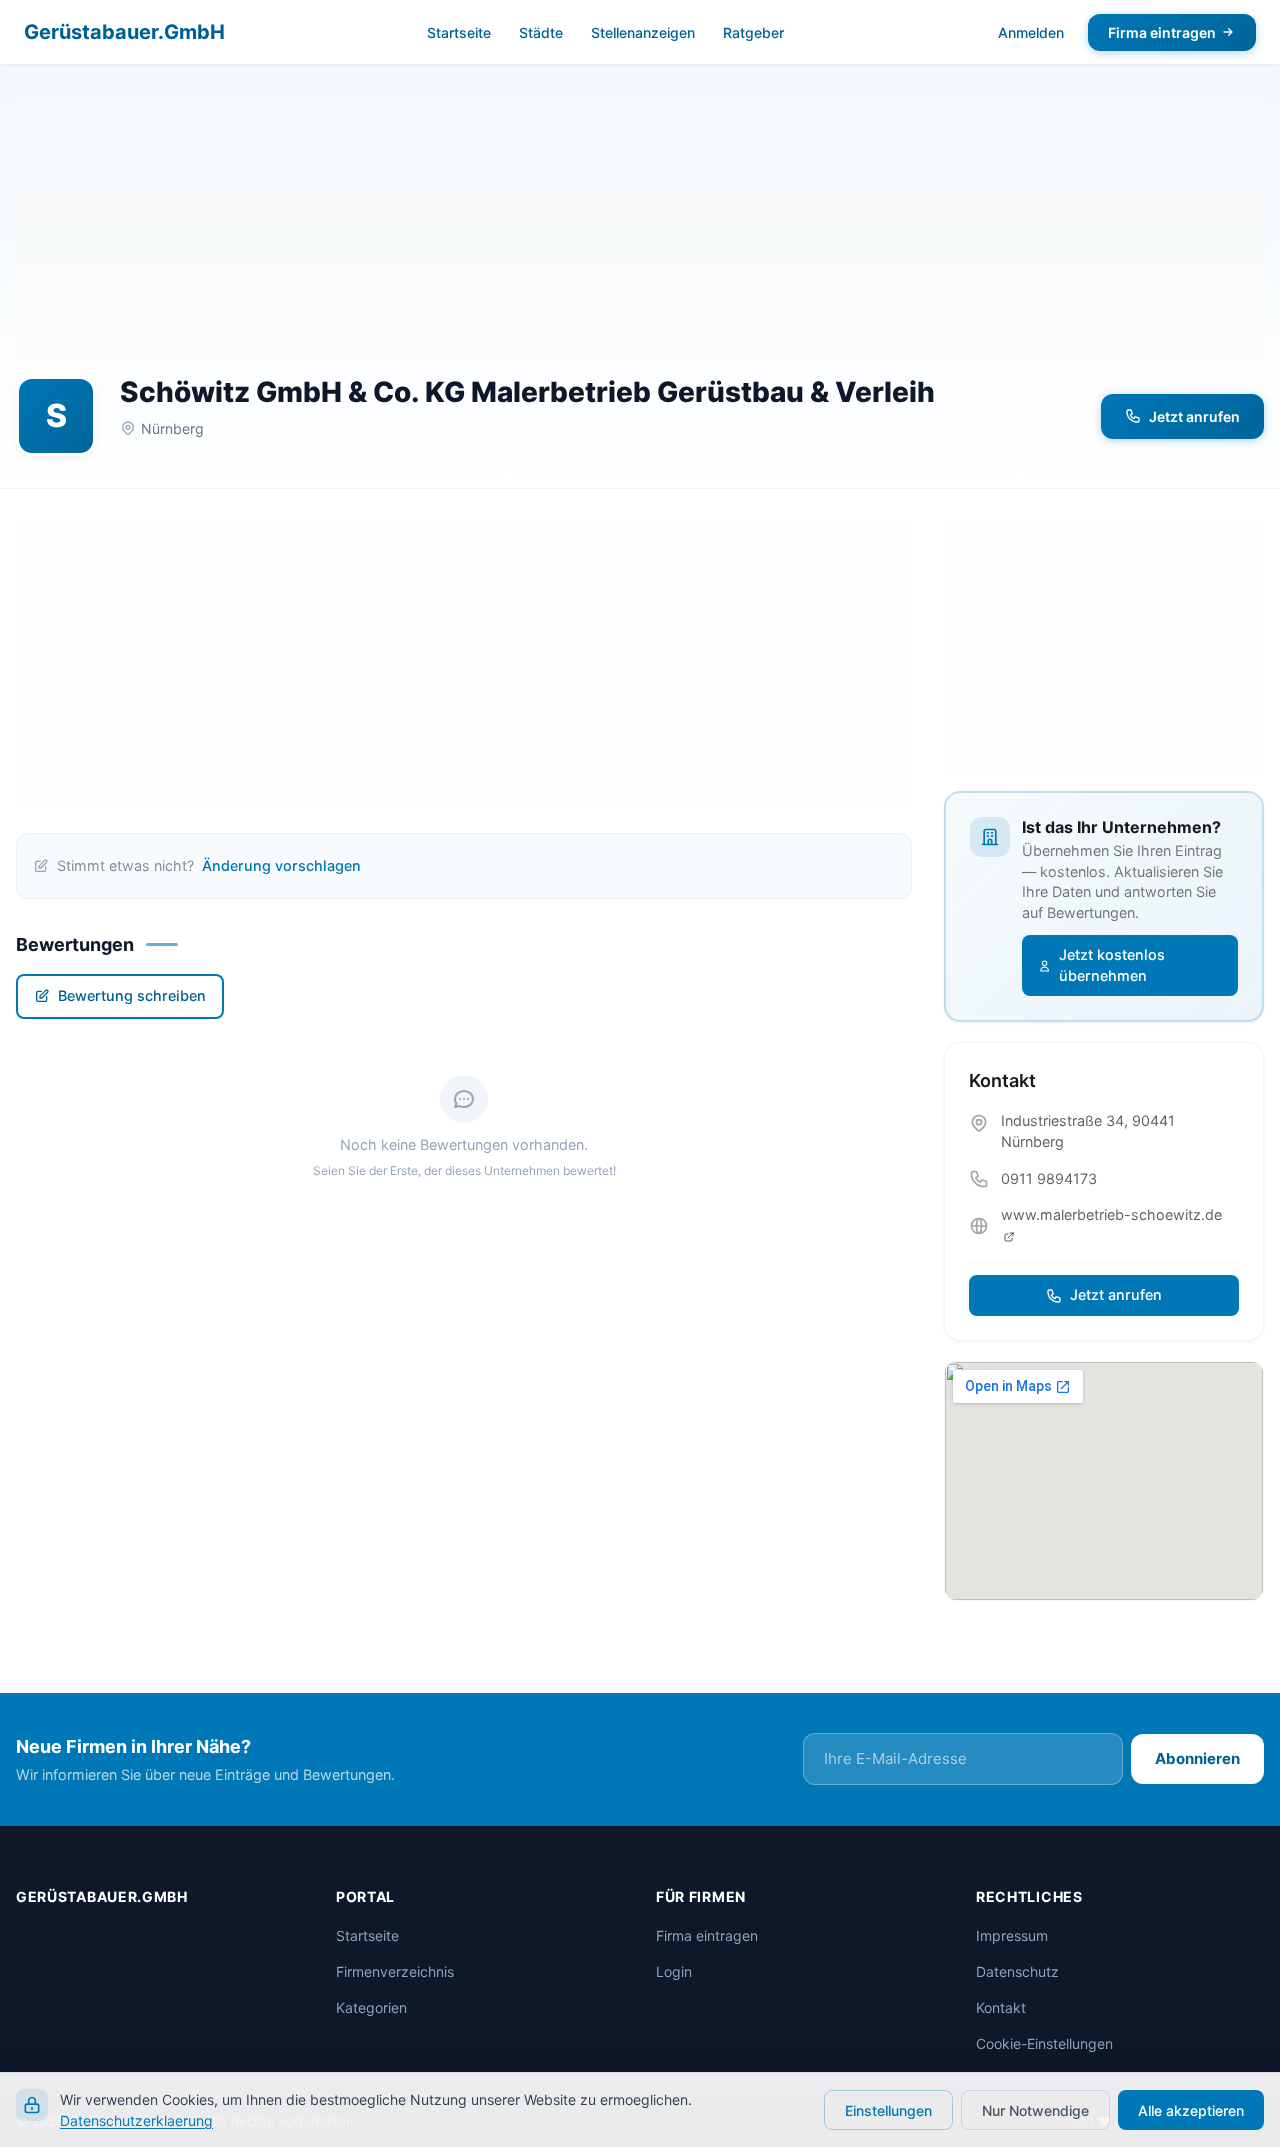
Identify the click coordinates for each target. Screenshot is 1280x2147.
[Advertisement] (640, 220)
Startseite (459, 32)
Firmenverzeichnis (395, 1971)
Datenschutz (1017, 1971)
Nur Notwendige (1035, 2110)
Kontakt (1001, 2007)
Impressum (1012, 1935)
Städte (541, 32)
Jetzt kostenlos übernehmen (1112, 965)
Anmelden (1031, 32)
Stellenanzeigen (643, 32)
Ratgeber (753, 32)
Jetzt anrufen (1194, 416)
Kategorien (371, 2007)
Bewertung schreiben (132, 995)
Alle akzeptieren (1191, 2110)
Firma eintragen (1162, 32)
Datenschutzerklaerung (136, 2120)
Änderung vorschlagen (281, 865)
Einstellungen (888, 2110)
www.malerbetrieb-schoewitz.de (1111, 1214)
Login (674, 1971)
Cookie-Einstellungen (1044, 2043)
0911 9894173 (1049, 1178)
